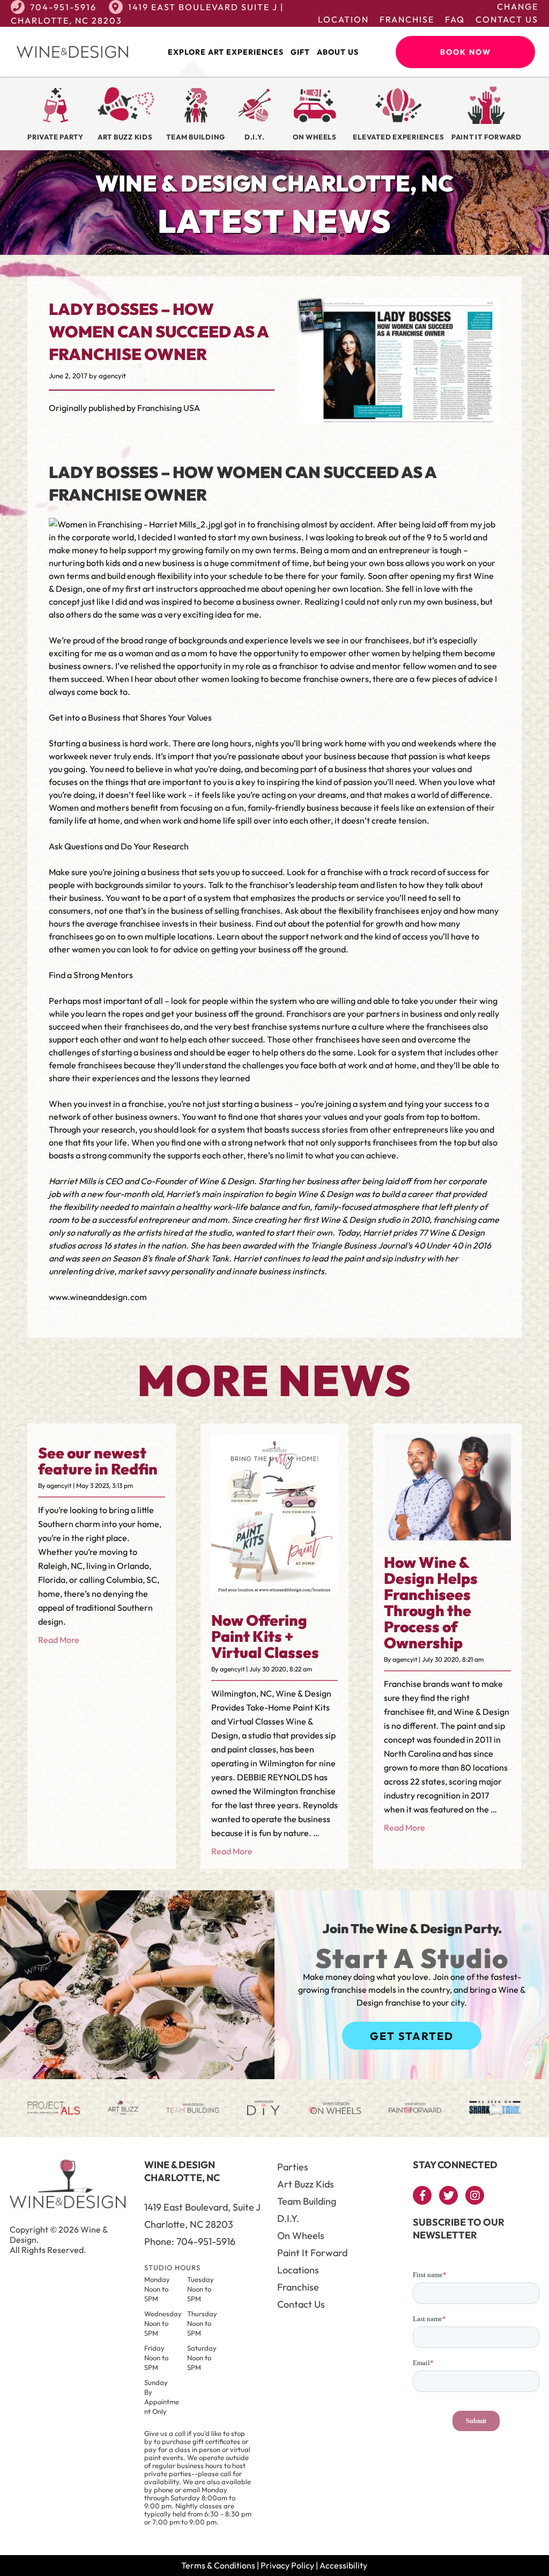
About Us (338, 52)
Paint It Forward (312, 2253)
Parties (293, 2167)
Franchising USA (169, 408)
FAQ (455, 19)
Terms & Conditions (218, 2565)
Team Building (307, 2201)
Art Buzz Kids (306, 2184)
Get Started (412, 2036)
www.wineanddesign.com (98, 1297)
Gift (300, 52)
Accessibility (343, 2565)
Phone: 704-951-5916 (190, 2241)
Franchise (407, 19)
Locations (298, 2270)
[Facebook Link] (422, 2195)
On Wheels (301, 2236)
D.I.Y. (288, 2218)
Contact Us (507, 19)
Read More (59, 1640)
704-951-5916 (63, 7)
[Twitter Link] (448, 2195)
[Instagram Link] (475, 2195)
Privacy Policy (287, 2565)
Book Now (466, 52)
